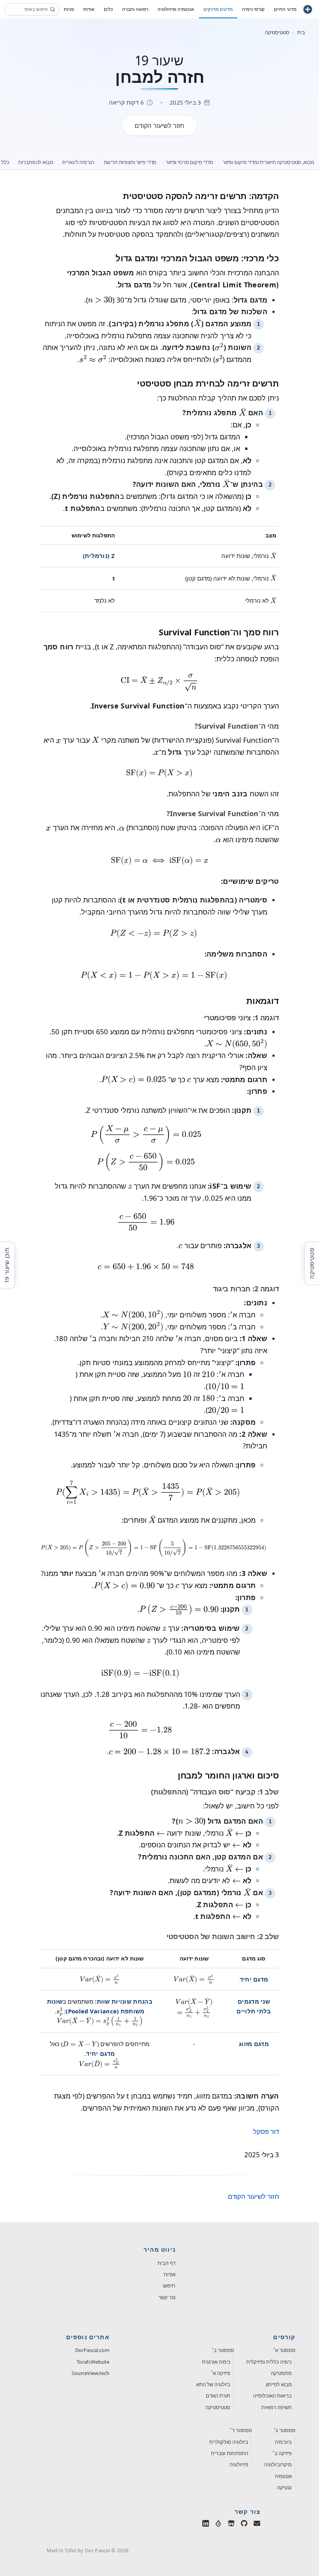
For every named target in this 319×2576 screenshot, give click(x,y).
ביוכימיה (283, 2442)
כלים (108, 9)
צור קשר (167, 2297)
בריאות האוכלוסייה (272, 2396)
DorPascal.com (92, 2350)
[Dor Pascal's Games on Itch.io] (231, 2525)
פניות (69, 9)
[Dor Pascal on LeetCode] (218, 2525)
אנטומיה (283, 2476)
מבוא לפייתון (279, 2384)
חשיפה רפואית (277, 2407)
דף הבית (167, 2263)
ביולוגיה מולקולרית (229, 2442)
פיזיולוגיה (239, 2464)
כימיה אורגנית (216, 2362)
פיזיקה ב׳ (282, 2453)
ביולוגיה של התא (213, 2384)
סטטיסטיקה (277, 32)
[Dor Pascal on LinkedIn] (206, 2525)
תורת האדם (218, 2396)
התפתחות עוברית (230, 2453)
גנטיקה (284, 2487)
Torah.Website (93, 2362)
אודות (170, 2274)
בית (301, 32)
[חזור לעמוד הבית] (308, 9)
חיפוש (169, 2286)
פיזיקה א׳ (221, 2373)
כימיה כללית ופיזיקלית (269, 2362)
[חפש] (53, 9)
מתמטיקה (281, 2373)
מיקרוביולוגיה (278, 2464)
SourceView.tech (90, 2373)
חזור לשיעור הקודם (253, 2196)
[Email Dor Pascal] (257, 2525)
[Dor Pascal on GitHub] (244, 2525)
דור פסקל (266, 2131)
